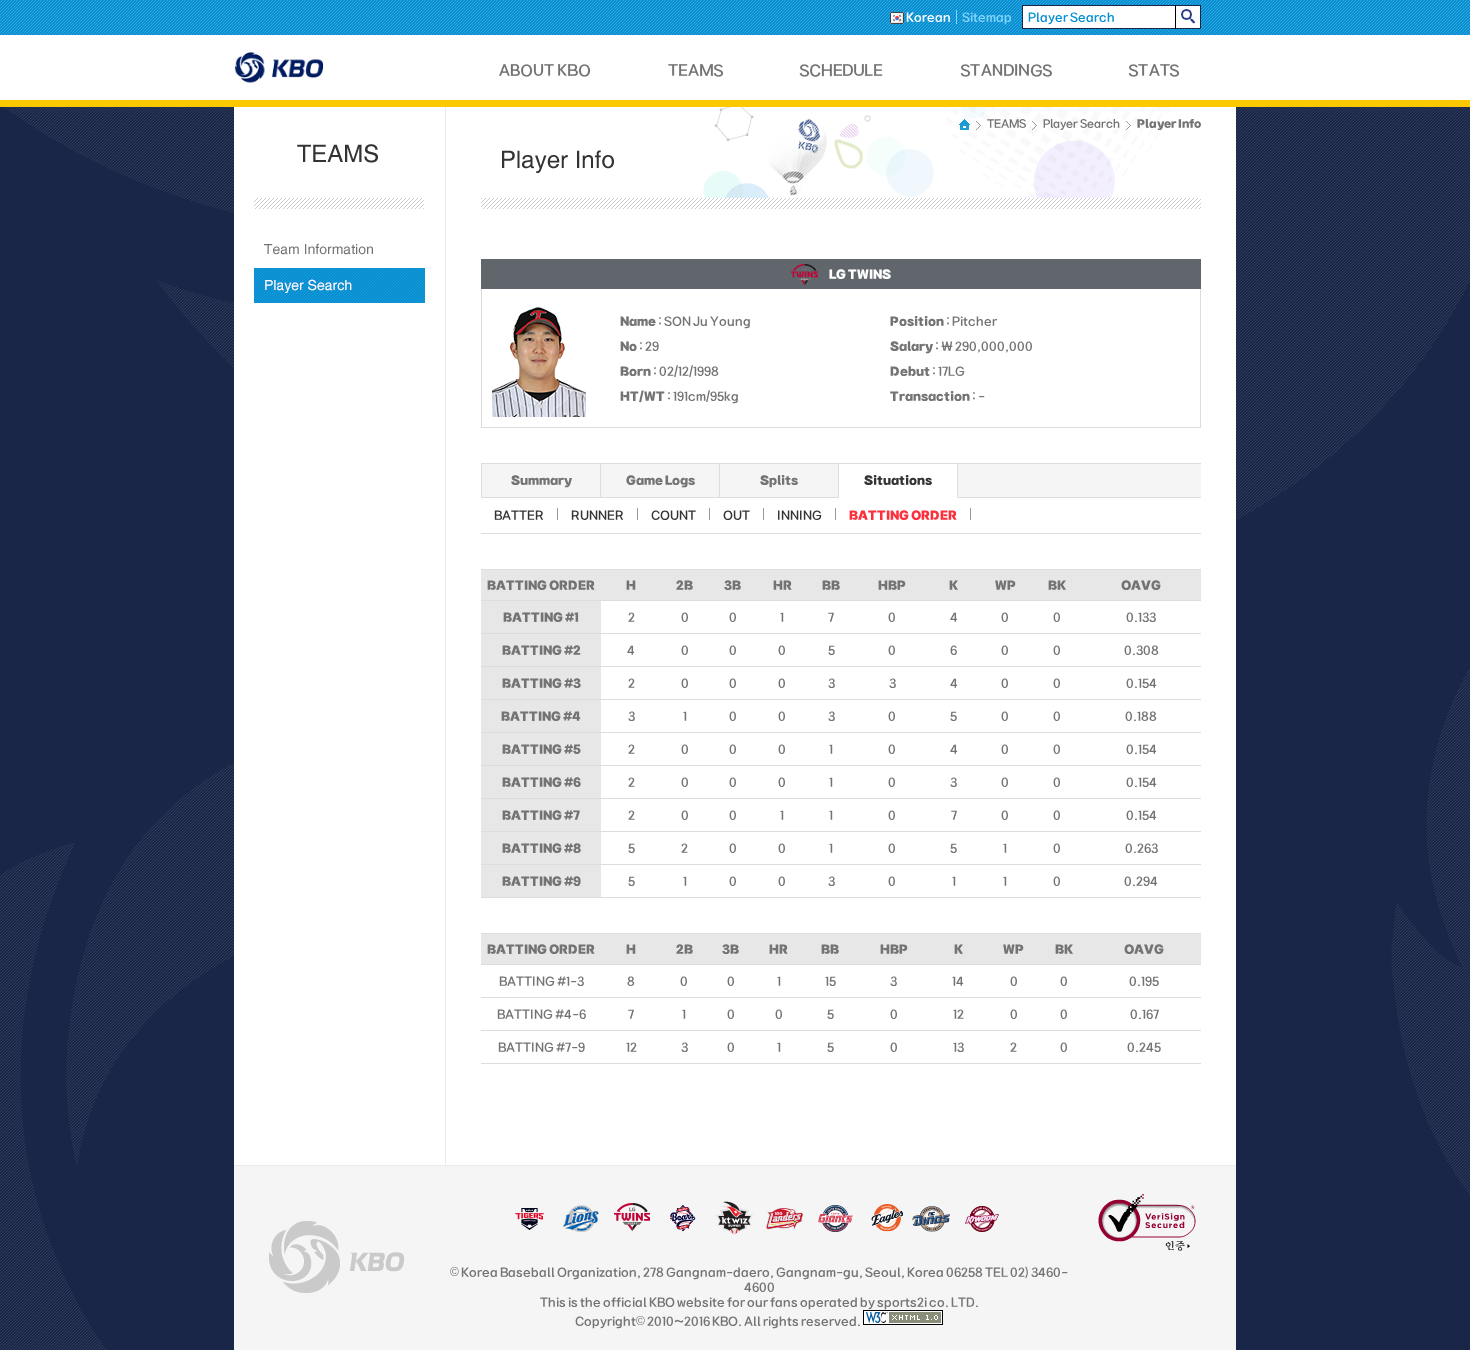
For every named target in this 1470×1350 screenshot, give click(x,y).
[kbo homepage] (336, 1257)
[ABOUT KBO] (545, 70)
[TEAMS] (695, 70)
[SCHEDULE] (842, 70)
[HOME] (966, 124)
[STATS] (1154, 70)
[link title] (529, 1228)
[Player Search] (339, 285)
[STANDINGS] (1007, 70)
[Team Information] (339, 249)
